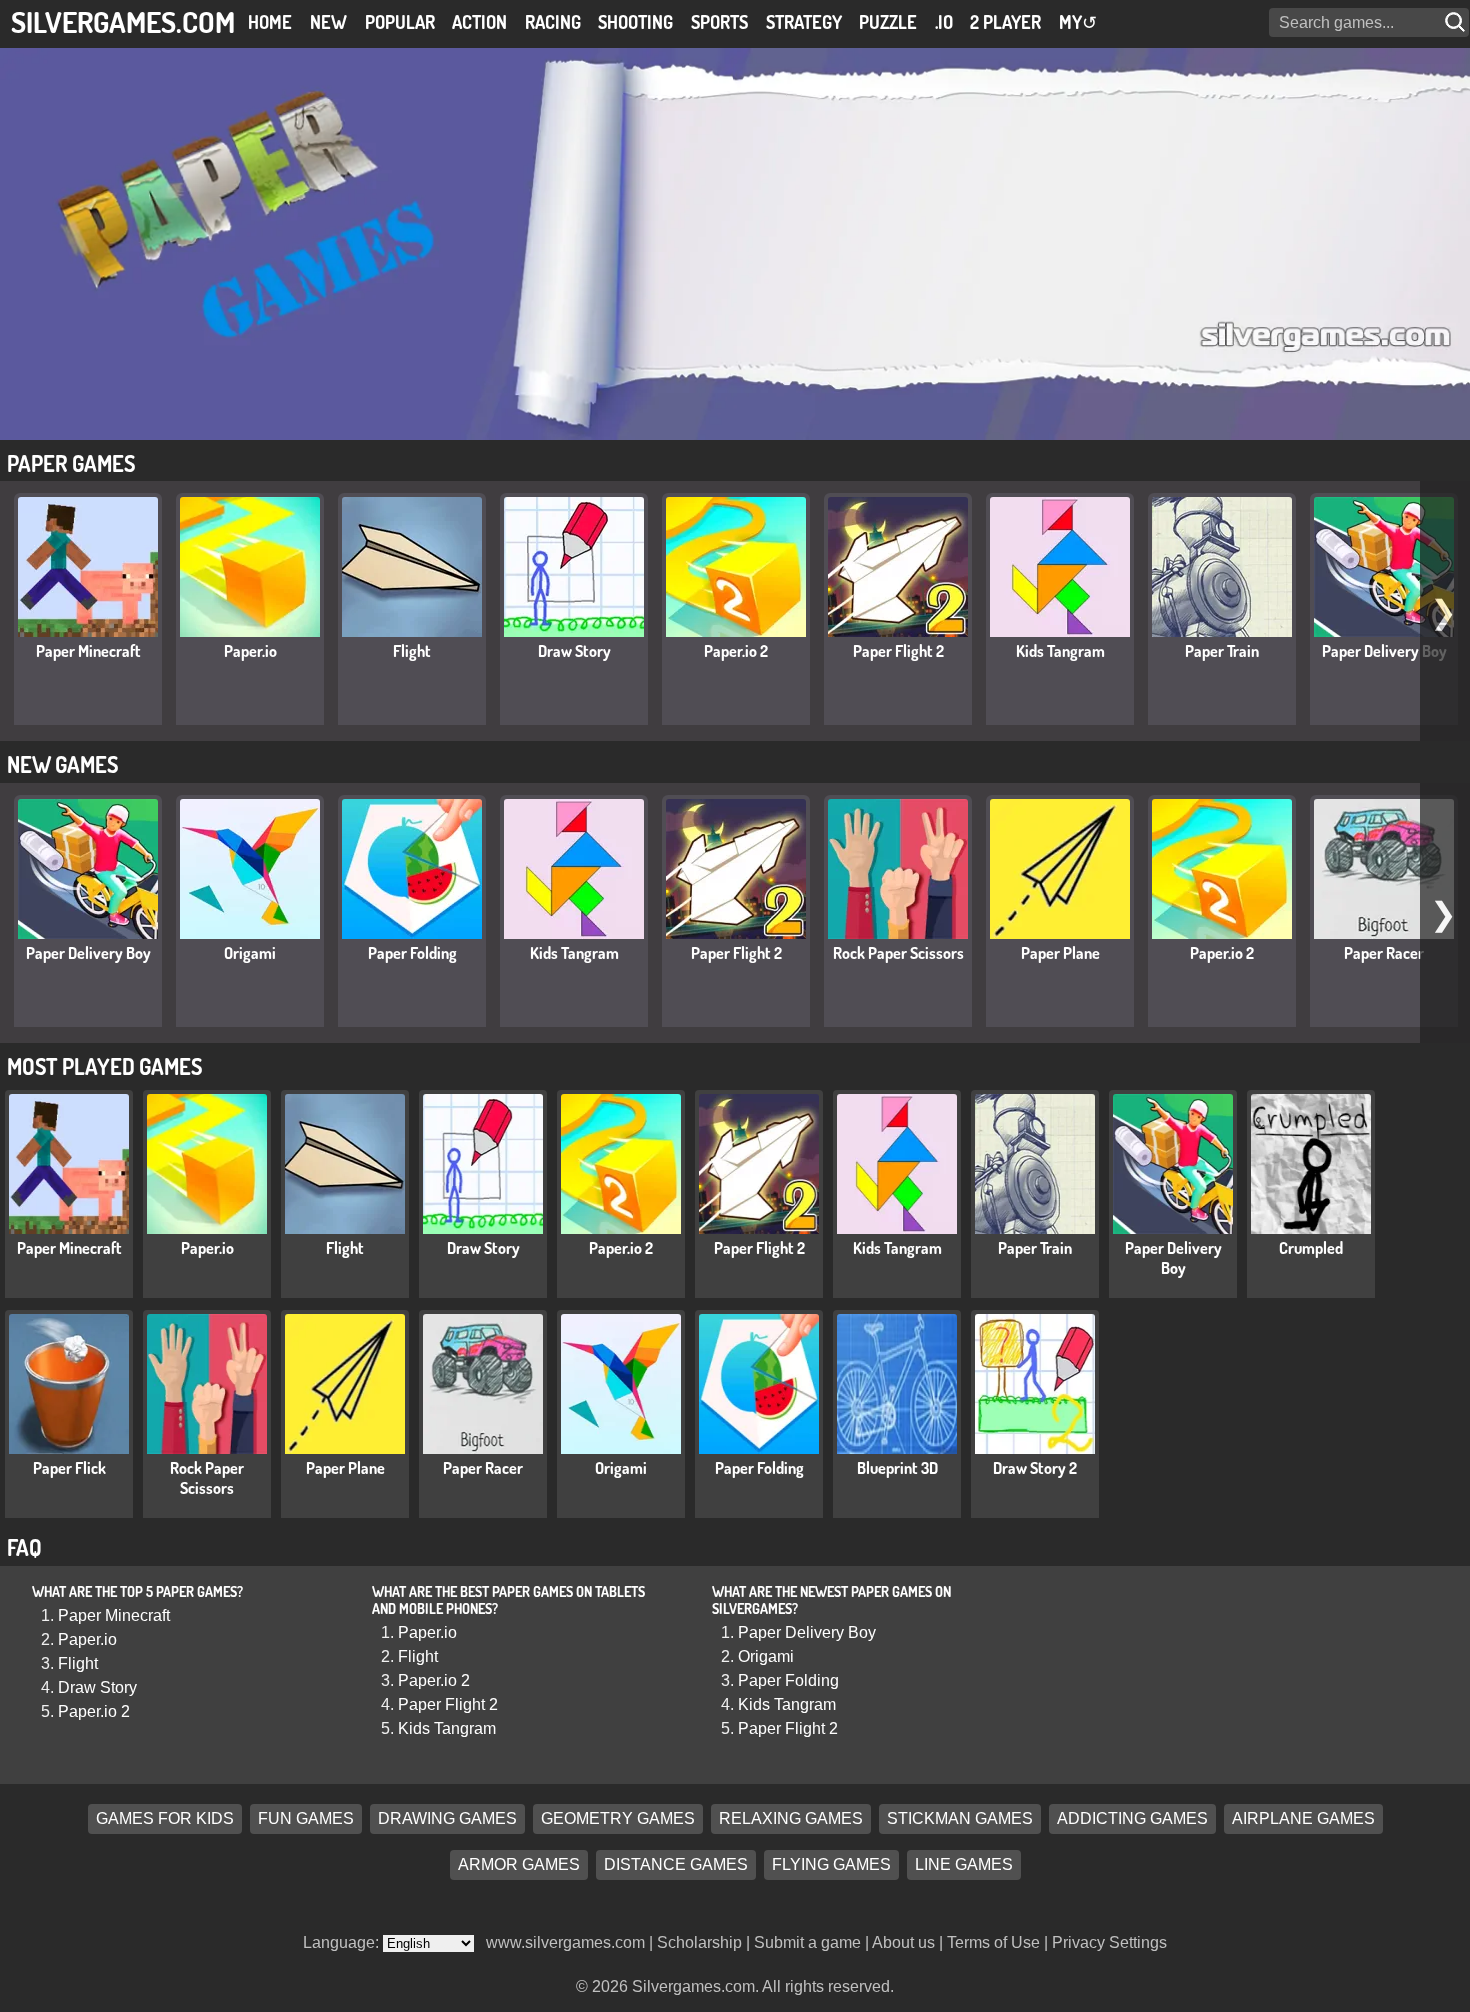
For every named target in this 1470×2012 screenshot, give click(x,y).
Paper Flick (69, 1468)
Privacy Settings (1109, 1942)
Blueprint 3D (897, 1468)
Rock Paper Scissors (898, 953)
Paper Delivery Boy (1384, 651)
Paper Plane (1060, 953)
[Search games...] (1457, 22)
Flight (412, 651)
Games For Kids (165, 1818)
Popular (400, 22)
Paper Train (1222, 651)
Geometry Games (618, 1818)
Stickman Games (960, 1818)
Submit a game (807, 1942)
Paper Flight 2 (898, 651)
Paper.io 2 (736, 651)
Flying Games (831, 1864)
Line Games (964, 1864)
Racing (553, 22)
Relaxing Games (791, 1818)
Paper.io (250, 651)
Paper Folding (412, 953)
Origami (250, 953)
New (328, 22)
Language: (343, 1942)
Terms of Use (993, 1942)
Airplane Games (1303, 1818)
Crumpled (1311, 1248)
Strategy (804, 22)
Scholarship (699, 1942)
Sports (719, 22)
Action (479, 22)
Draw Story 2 (1035, 1468)
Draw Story (574, 651)
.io (944, 22)
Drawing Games (447, 1818)
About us (903, 1942)
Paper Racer (1384, 953)
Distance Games (676, 1864)
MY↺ (1078, 22)
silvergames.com (123, 21)
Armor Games (519, 1864)
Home (270, 22)
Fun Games (306, 1818)
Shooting (635, 22)
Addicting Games (1132, 1818)
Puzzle (888, 22)
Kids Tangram (1060, 651)
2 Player (1005, 22)
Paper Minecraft (88, 651)
